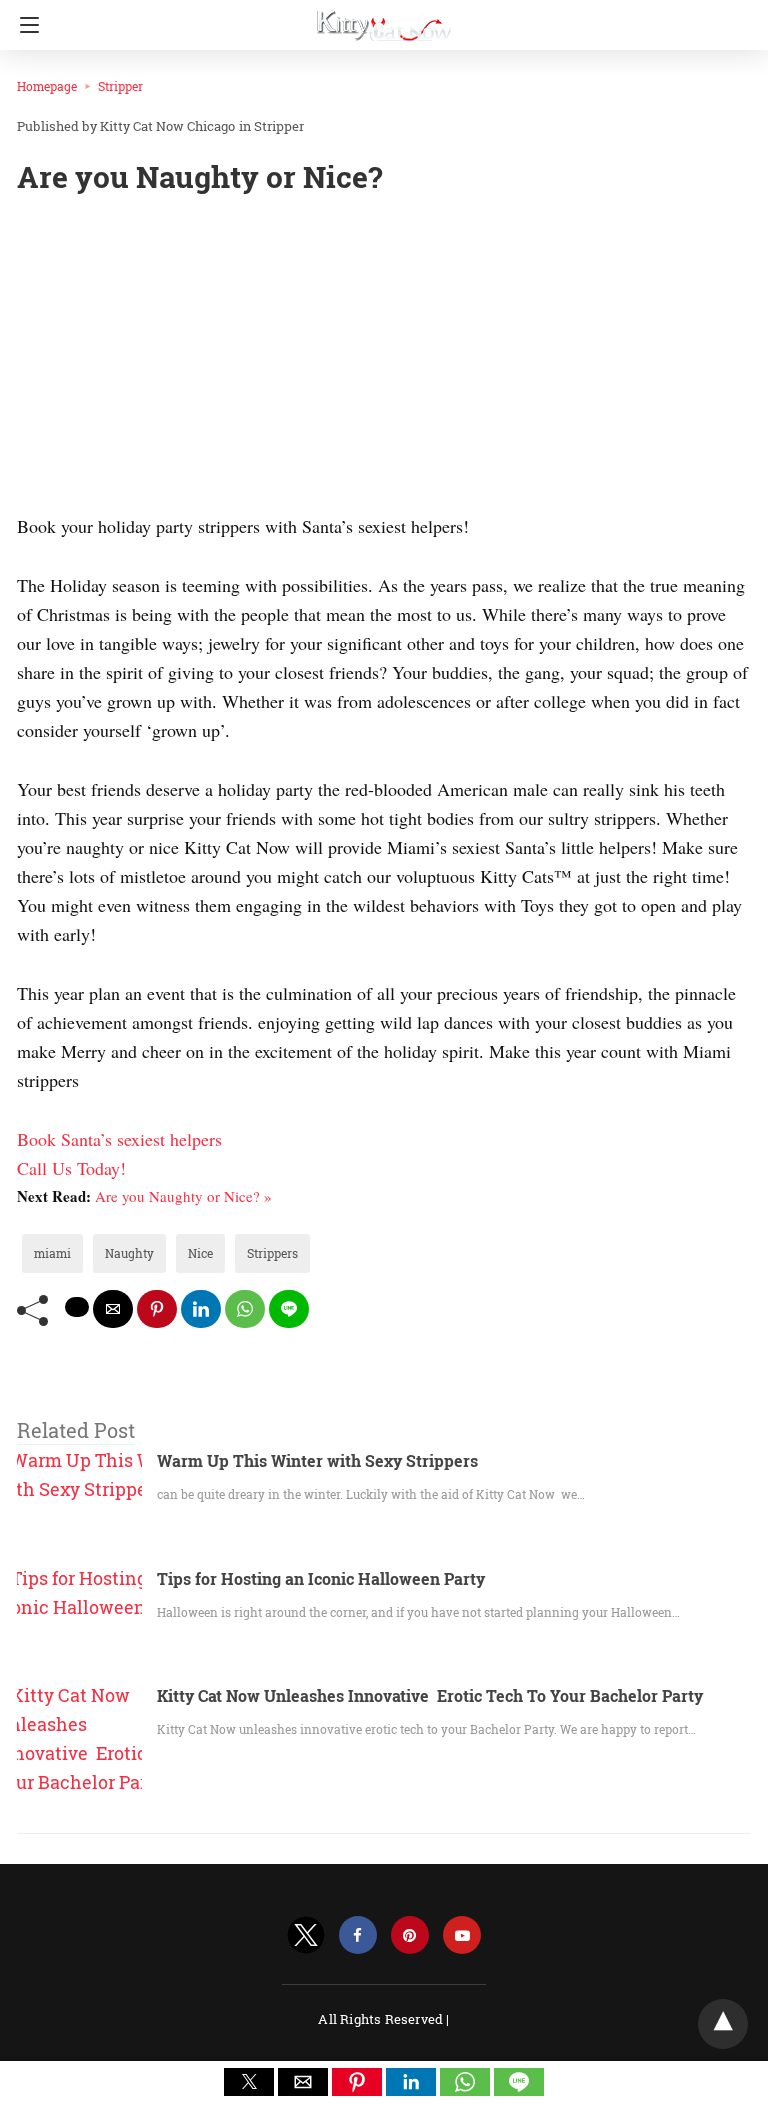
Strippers (272, 1253)
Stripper (120, 86)
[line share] (289, 1309)
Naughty (129, 1253)
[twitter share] (77, 1307)
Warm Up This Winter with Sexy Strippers (317, 1460)
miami (52, 1253)
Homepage (47, 86)
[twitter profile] (306, 1935)
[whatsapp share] (245, 1309)
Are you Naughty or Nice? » (183, 1196)
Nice (200, 1253)
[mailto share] (113, 1309)
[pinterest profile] (410, 1935)
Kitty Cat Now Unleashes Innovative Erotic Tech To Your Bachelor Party (430, 1695)
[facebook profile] (358, 1935)
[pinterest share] (157, 1309)
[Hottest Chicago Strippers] (384, 18)
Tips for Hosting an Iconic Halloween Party (321, 1578)
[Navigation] (24, 25)
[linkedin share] (201, 1309)
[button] (249, 2082)
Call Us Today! (71, 1168)
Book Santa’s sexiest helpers (119, 1139)
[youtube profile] (462, 1935)
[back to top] (723, 2024)
